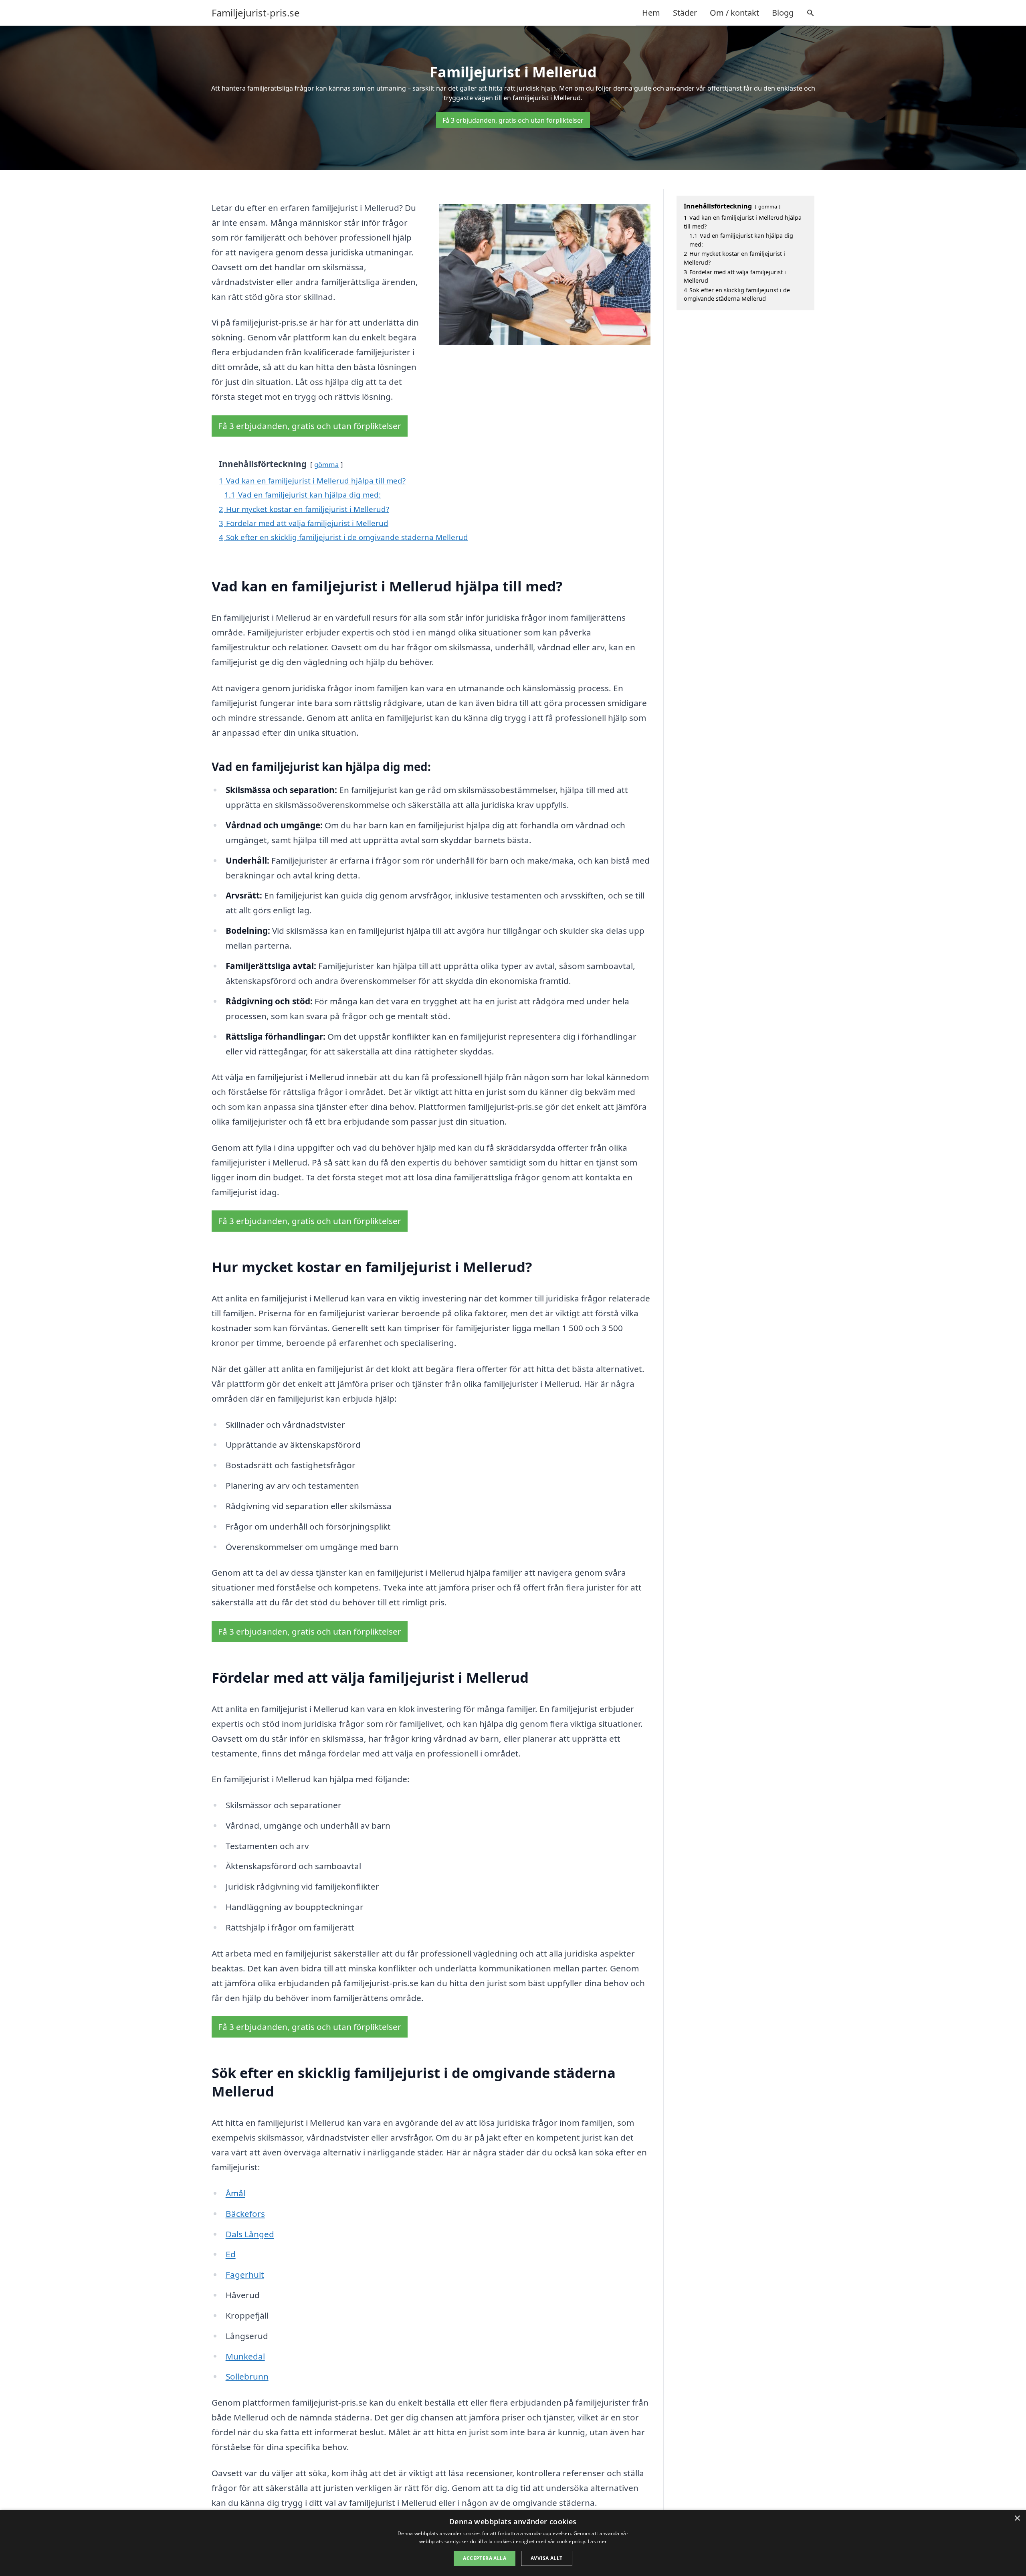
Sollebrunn (247, 2376)
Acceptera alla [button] (485, 2558)
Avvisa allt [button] (546, 2558)
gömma (326, 464)
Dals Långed (250, 2234)
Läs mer (597, 2541)
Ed (231, 2254)
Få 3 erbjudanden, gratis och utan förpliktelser (513, 120)
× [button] (1017, 2518)
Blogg (783, 13)
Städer (685, 13)
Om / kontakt (734, 13)
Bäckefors (245, 2214)
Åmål (235, 2193)
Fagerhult (245, 2274)
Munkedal (245, 2356)
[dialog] (513, 2543)
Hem (651, 13)
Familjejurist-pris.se (256, 13)
